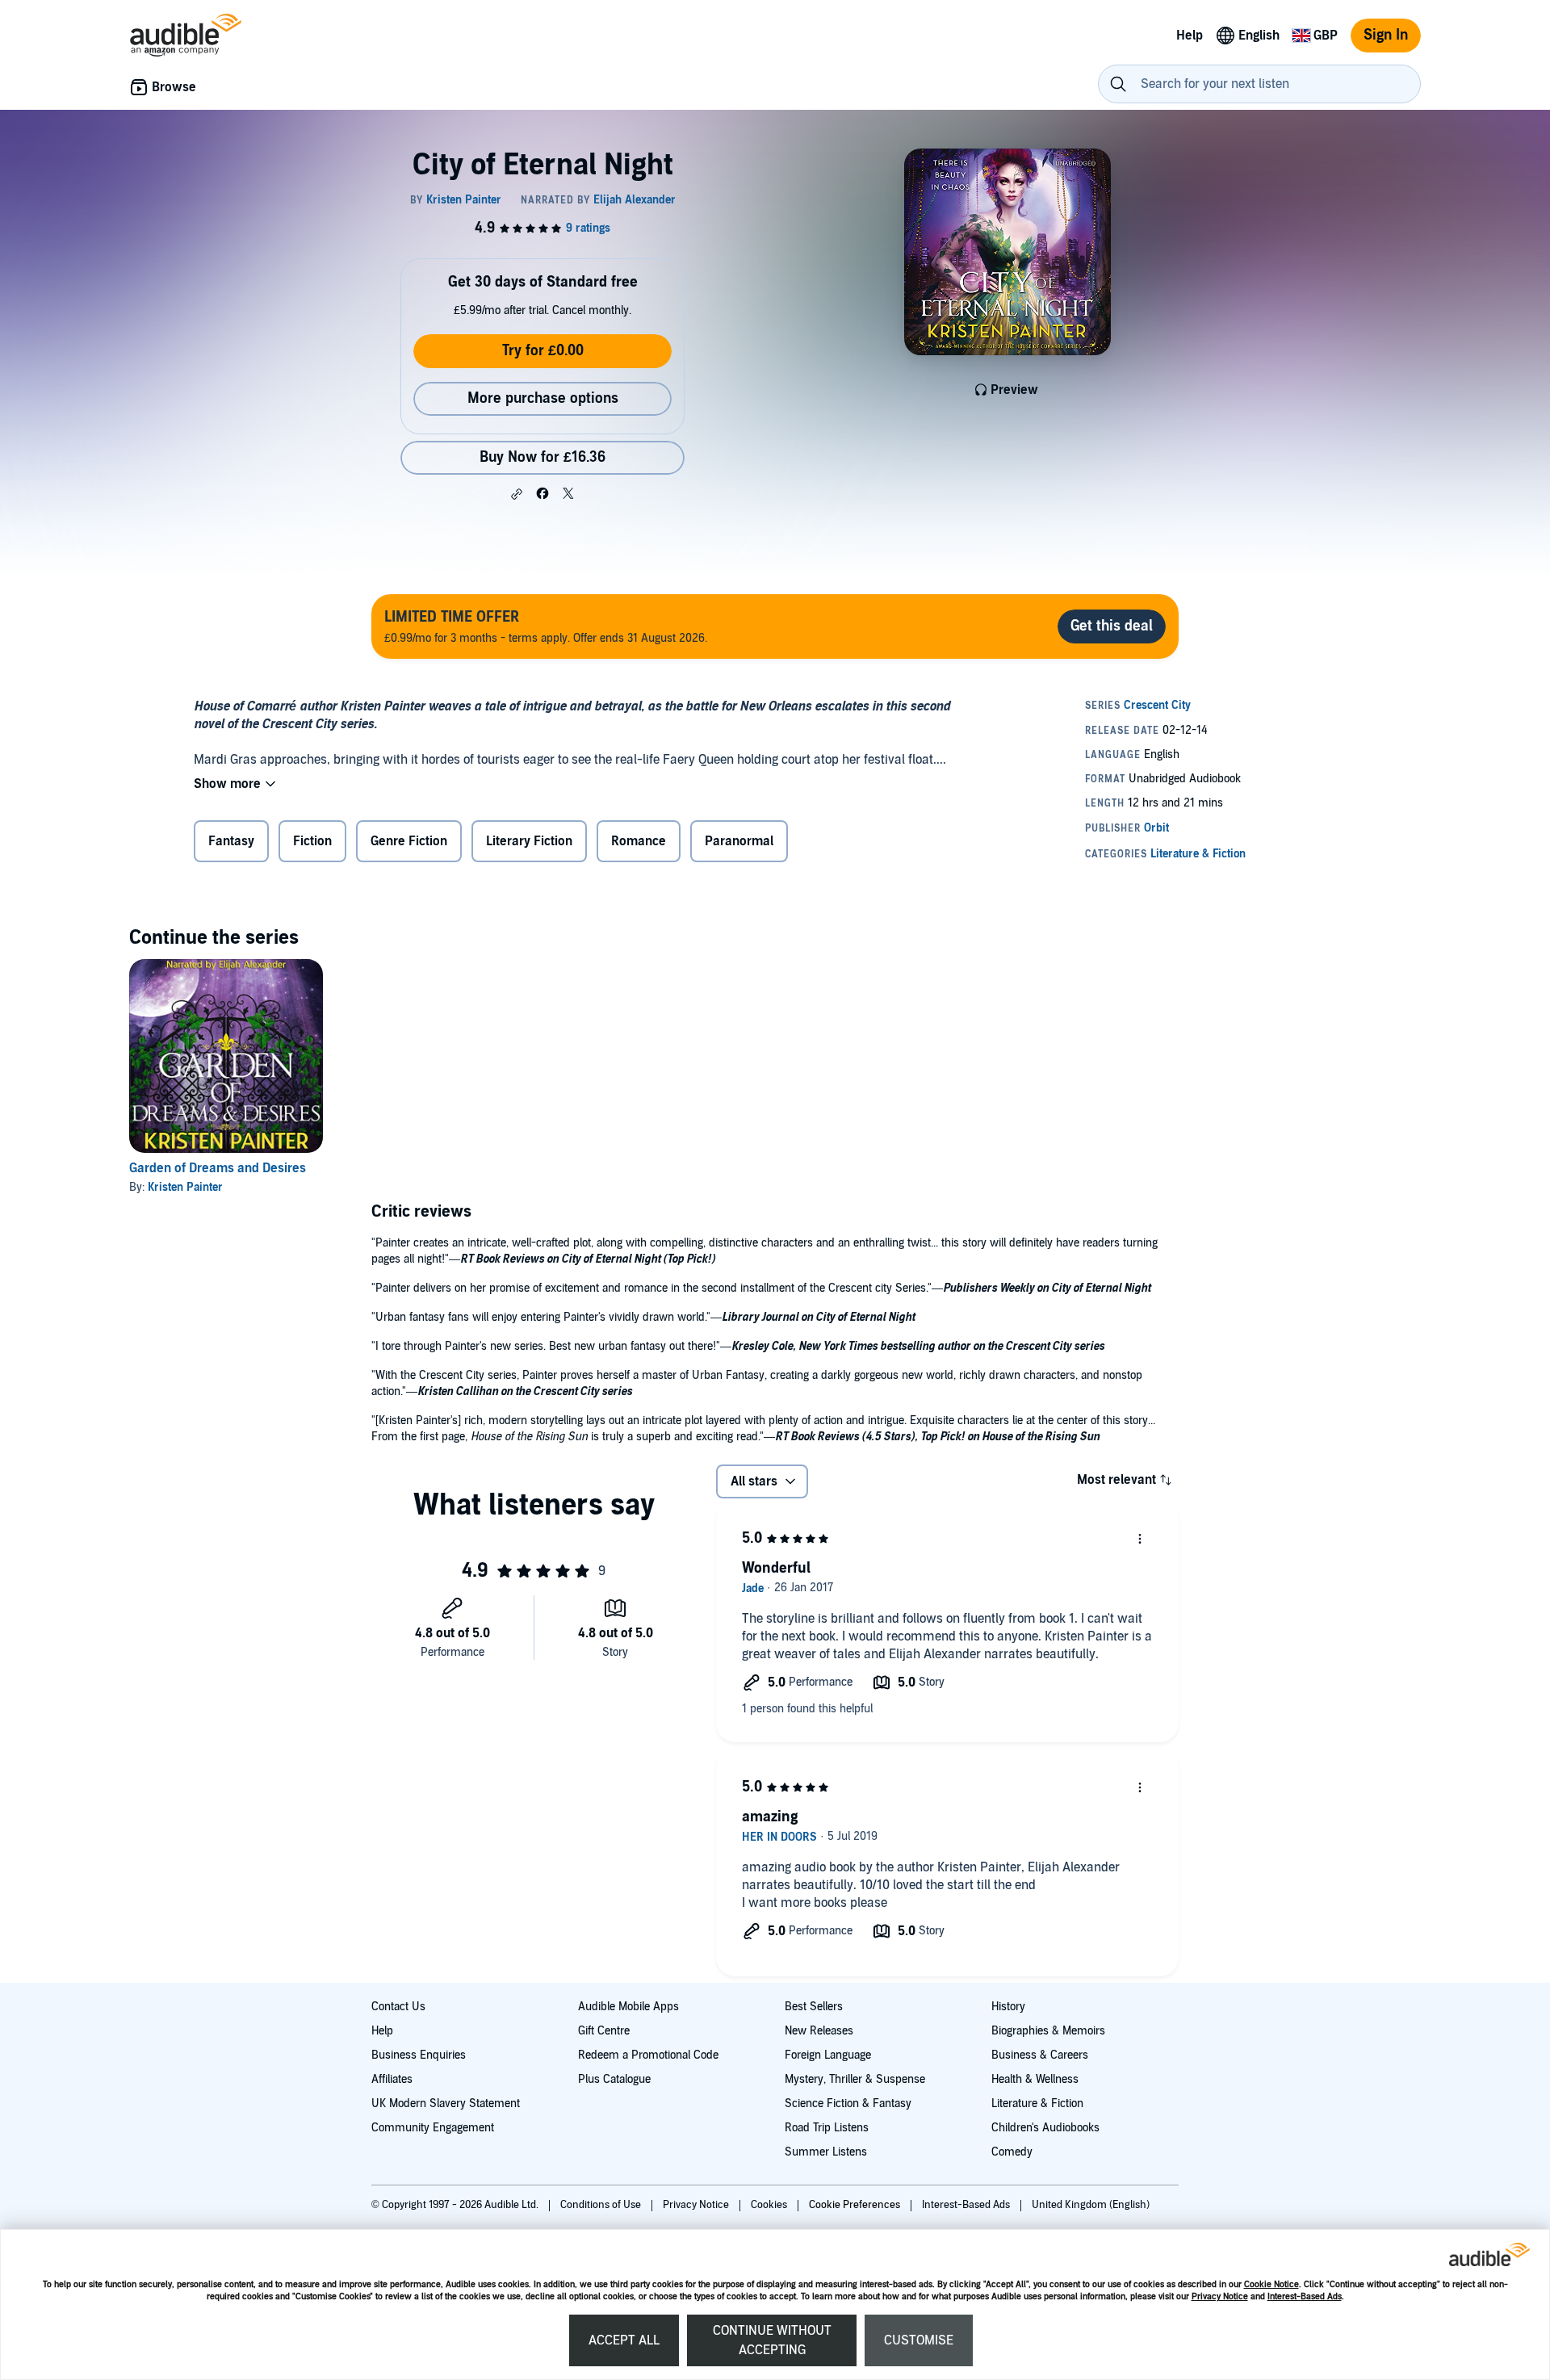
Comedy (1012, 2152)
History (1008, 2007)
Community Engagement (433, 2128)
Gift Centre (604, 2031)
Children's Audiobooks (1045, 2128)
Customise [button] (919, 2340)
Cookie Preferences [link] (855, 2205)
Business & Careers (1040, 2055)
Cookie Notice (1271, 2284)
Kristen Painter (185, 1187)
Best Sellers (814, 2007)
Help (382, 2031)
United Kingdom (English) (1091, 2205)
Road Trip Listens (827, 2128)
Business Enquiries (419, 2055)
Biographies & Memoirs (1048, 2031)
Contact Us (398, 2007)
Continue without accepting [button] (772, 2340)
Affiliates (392, 2079)
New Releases (819, 2031)
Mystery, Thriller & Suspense (855, 2079)
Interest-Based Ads (1305, 2296)
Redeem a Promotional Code (648, 2055)
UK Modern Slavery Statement (446, 2103)
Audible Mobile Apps (628, 2007)
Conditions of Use (602, 2205)
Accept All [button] (624, 2340)
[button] (517, 494)
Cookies (770, 2205)
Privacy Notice (1220, 2296)
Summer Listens (826, 2152)
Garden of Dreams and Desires (218, 1168)
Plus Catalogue (614, 2079)
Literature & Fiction (1037, 2103)
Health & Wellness (1035, 2079)
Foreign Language (828, 2055)
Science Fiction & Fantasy (848, 2103)
